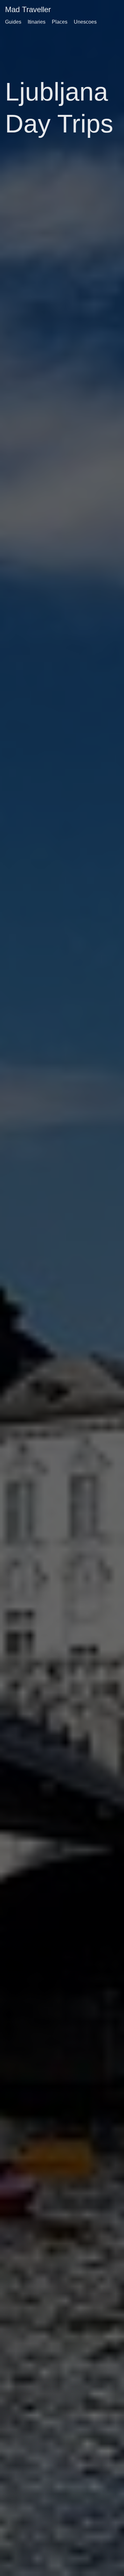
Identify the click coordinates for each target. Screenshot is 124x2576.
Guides (13, 22)
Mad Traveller (28, 9)
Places (60, 22)
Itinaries (37, 22)
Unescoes (85, 22)
